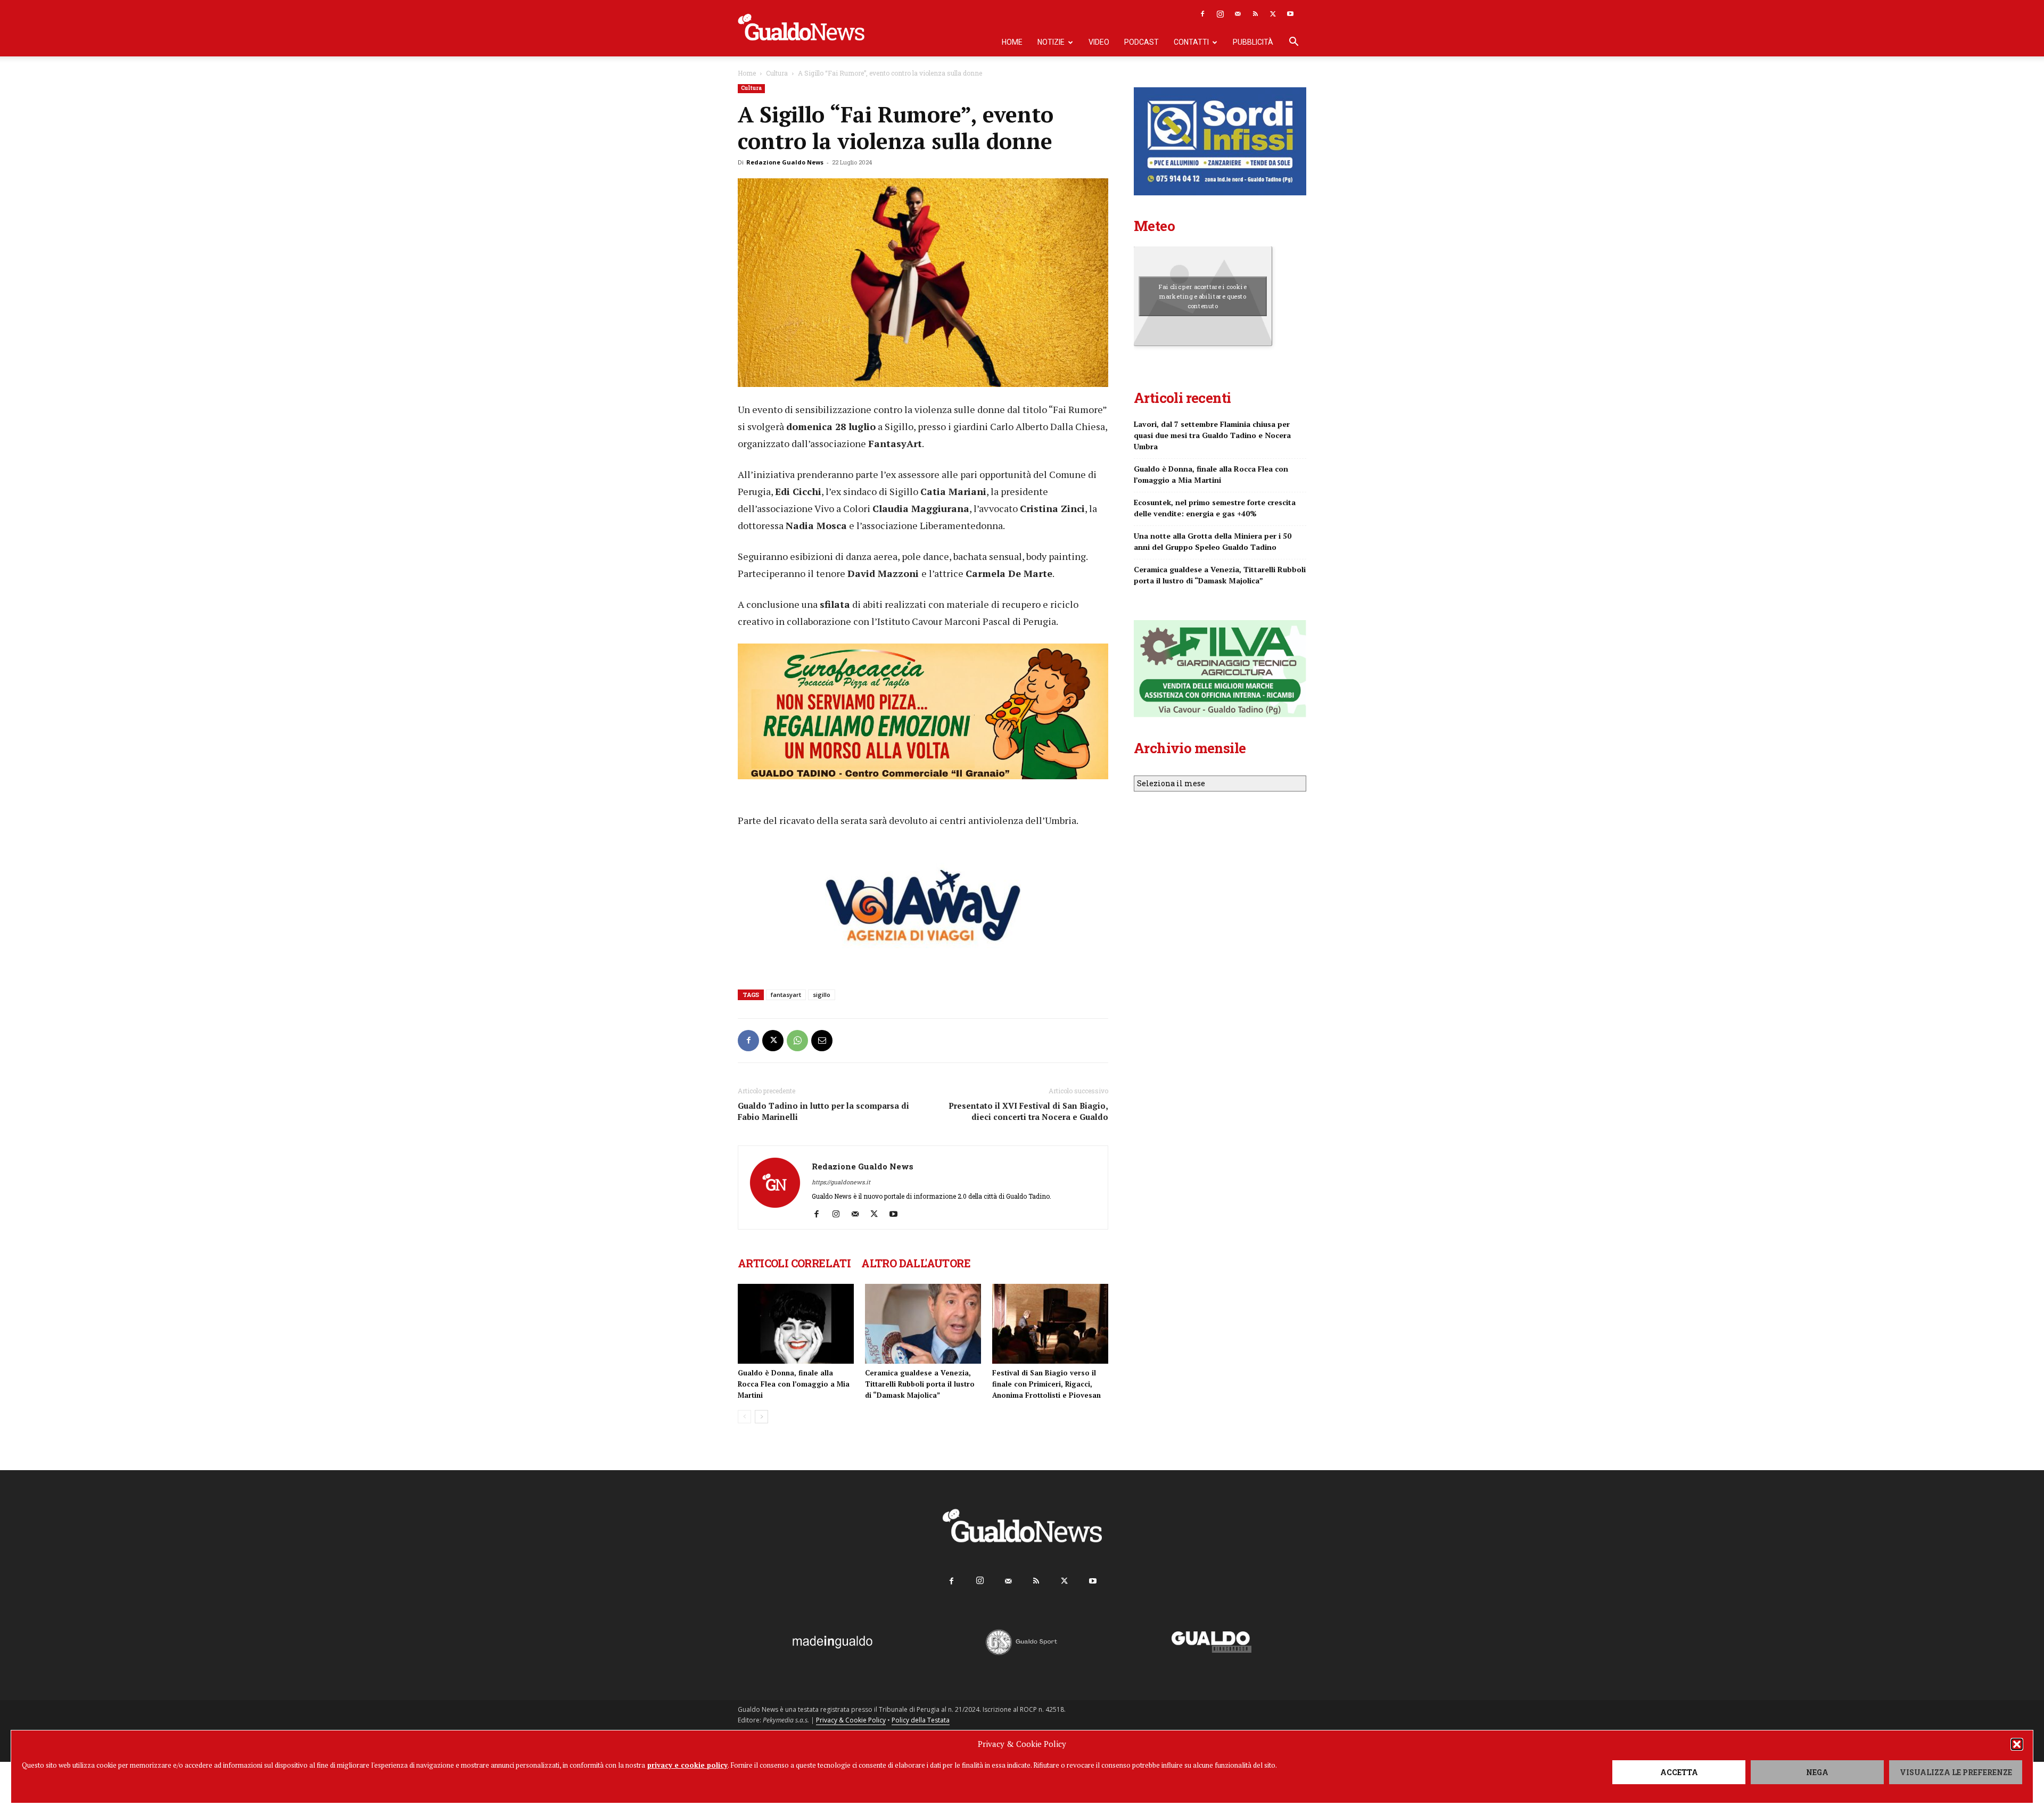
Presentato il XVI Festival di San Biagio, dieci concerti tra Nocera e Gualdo (1028, 1111)
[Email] (822, 1041)
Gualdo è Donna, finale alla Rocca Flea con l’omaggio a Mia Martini (794, 1384)
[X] (1273, 14)
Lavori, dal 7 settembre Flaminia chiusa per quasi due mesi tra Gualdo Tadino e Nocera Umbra (1212, 435)
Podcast (1141, 42)
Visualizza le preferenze (1956, 1772)
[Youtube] (1290, 14)
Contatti (1191, 42)
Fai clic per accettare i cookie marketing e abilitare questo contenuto (1203, 296)
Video (1099, 42)
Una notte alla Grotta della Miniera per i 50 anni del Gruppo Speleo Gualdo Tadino (1213, 541)
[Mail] (1238, 14)
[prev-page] (744, 1417)
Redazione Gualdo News (785, 162)
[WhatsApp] (797, 1041)
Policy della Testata (921, 1720)
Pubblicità (1253, 42)
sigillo (822, 995)
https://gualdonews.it (841, 1182)
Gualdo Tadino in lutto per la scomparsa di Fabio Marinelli (823, 1111)
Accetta (1679, 1772)
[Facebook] (1202, 14)
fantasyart (786, 995)
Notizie (1051, 42)
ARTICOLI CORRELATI (794, 1263)
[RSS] (1255, 14)
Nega (1817, 1772)
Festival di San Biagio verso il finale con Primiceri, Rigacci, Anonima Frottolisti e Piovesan (1046, 1384)
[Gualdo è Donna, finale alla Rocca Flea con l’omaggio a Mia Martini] (796, 1324)
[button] (2017, 1744)
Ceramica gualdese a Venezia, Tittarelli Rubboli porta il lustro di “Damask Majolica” (920, 1384)
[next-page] (761, 1417)
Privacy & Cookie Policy (851, 1720)
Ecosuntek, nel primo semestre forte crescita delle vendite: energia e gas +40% (1215, 508)
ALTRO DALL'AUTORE (916, 1263)
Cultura (777, 73)
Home (1012, 42)
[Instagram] (1220, 14)
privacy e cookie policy (687, 1765)
